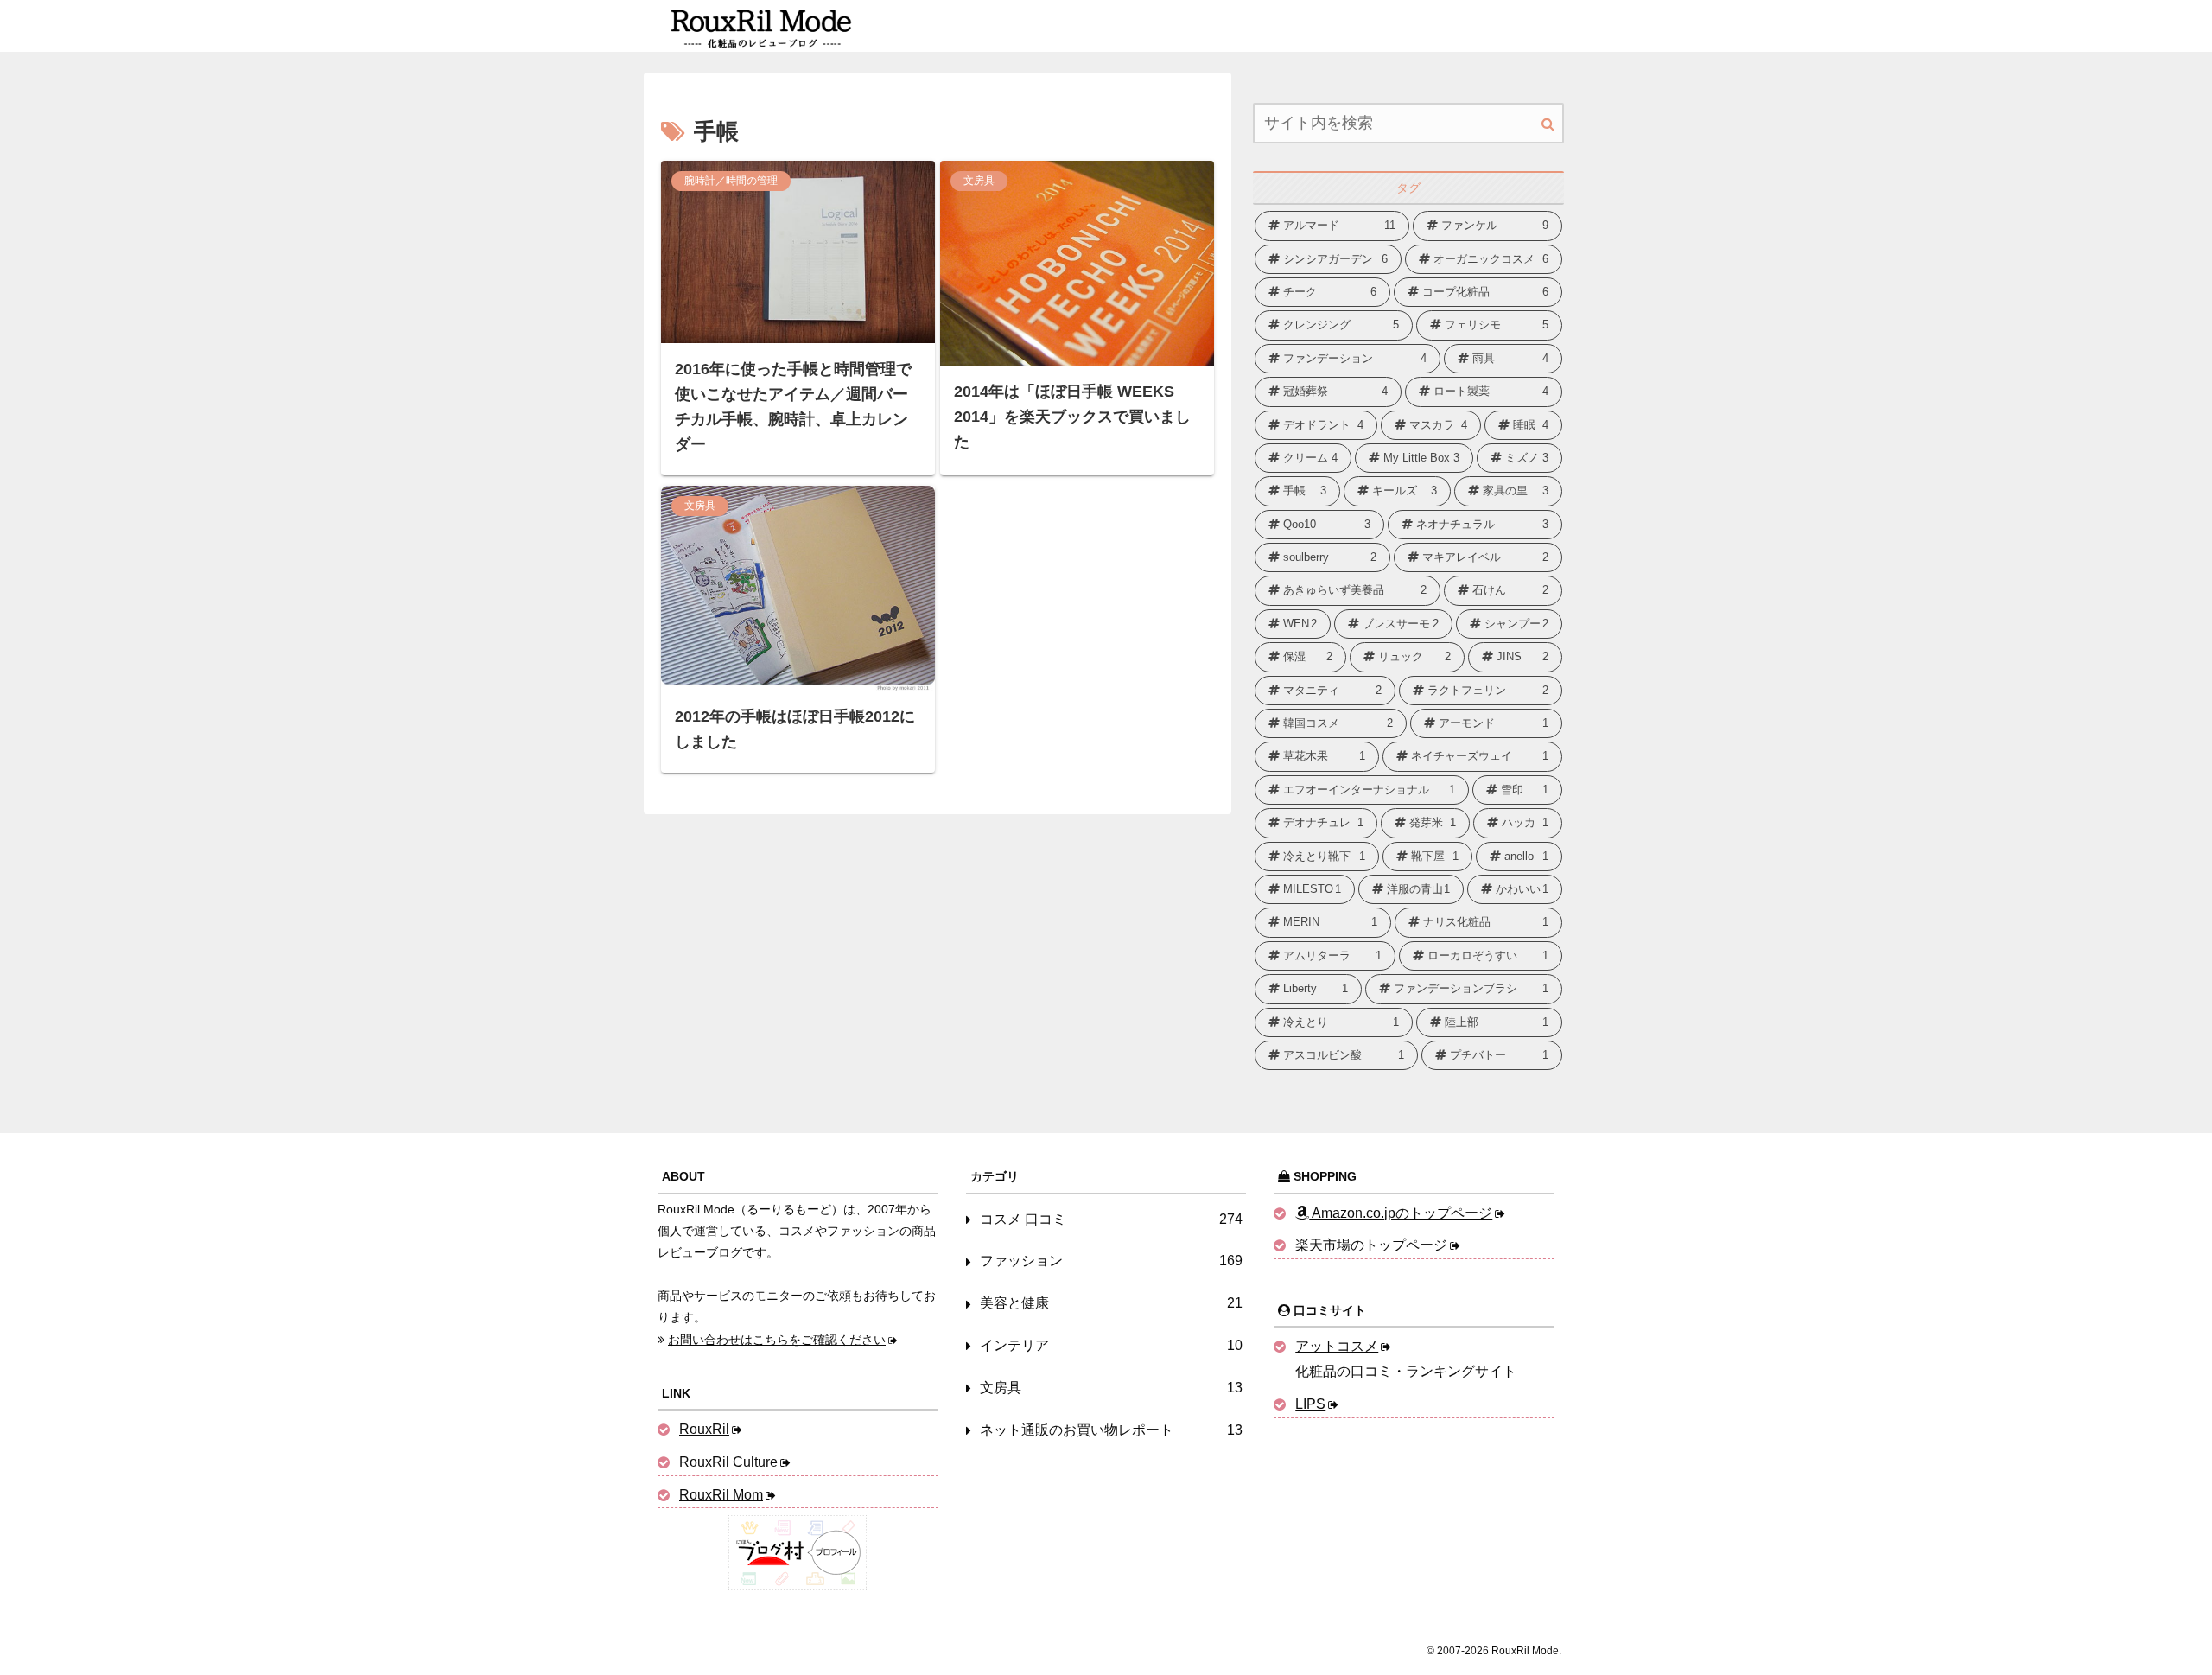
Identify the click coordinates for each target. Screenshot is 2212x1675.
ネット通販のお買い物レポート (1112, 1430)
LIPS (1310, 1404)
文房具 (1112, 1388)
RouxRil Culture (728, 1462)
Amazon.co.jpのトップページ (1401, 1213)
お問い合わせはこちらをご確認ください (777, 1340)
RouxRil (704, 1429)
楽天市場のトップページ (1371, 1245)
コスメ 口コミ (1112, 1219)
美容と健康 (1112, 1303)
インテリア (1112, 1345)
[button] (1548, 124)
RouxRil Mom (721, 1495)
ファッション (1112, 1261)
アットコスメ (1337, 1346)
